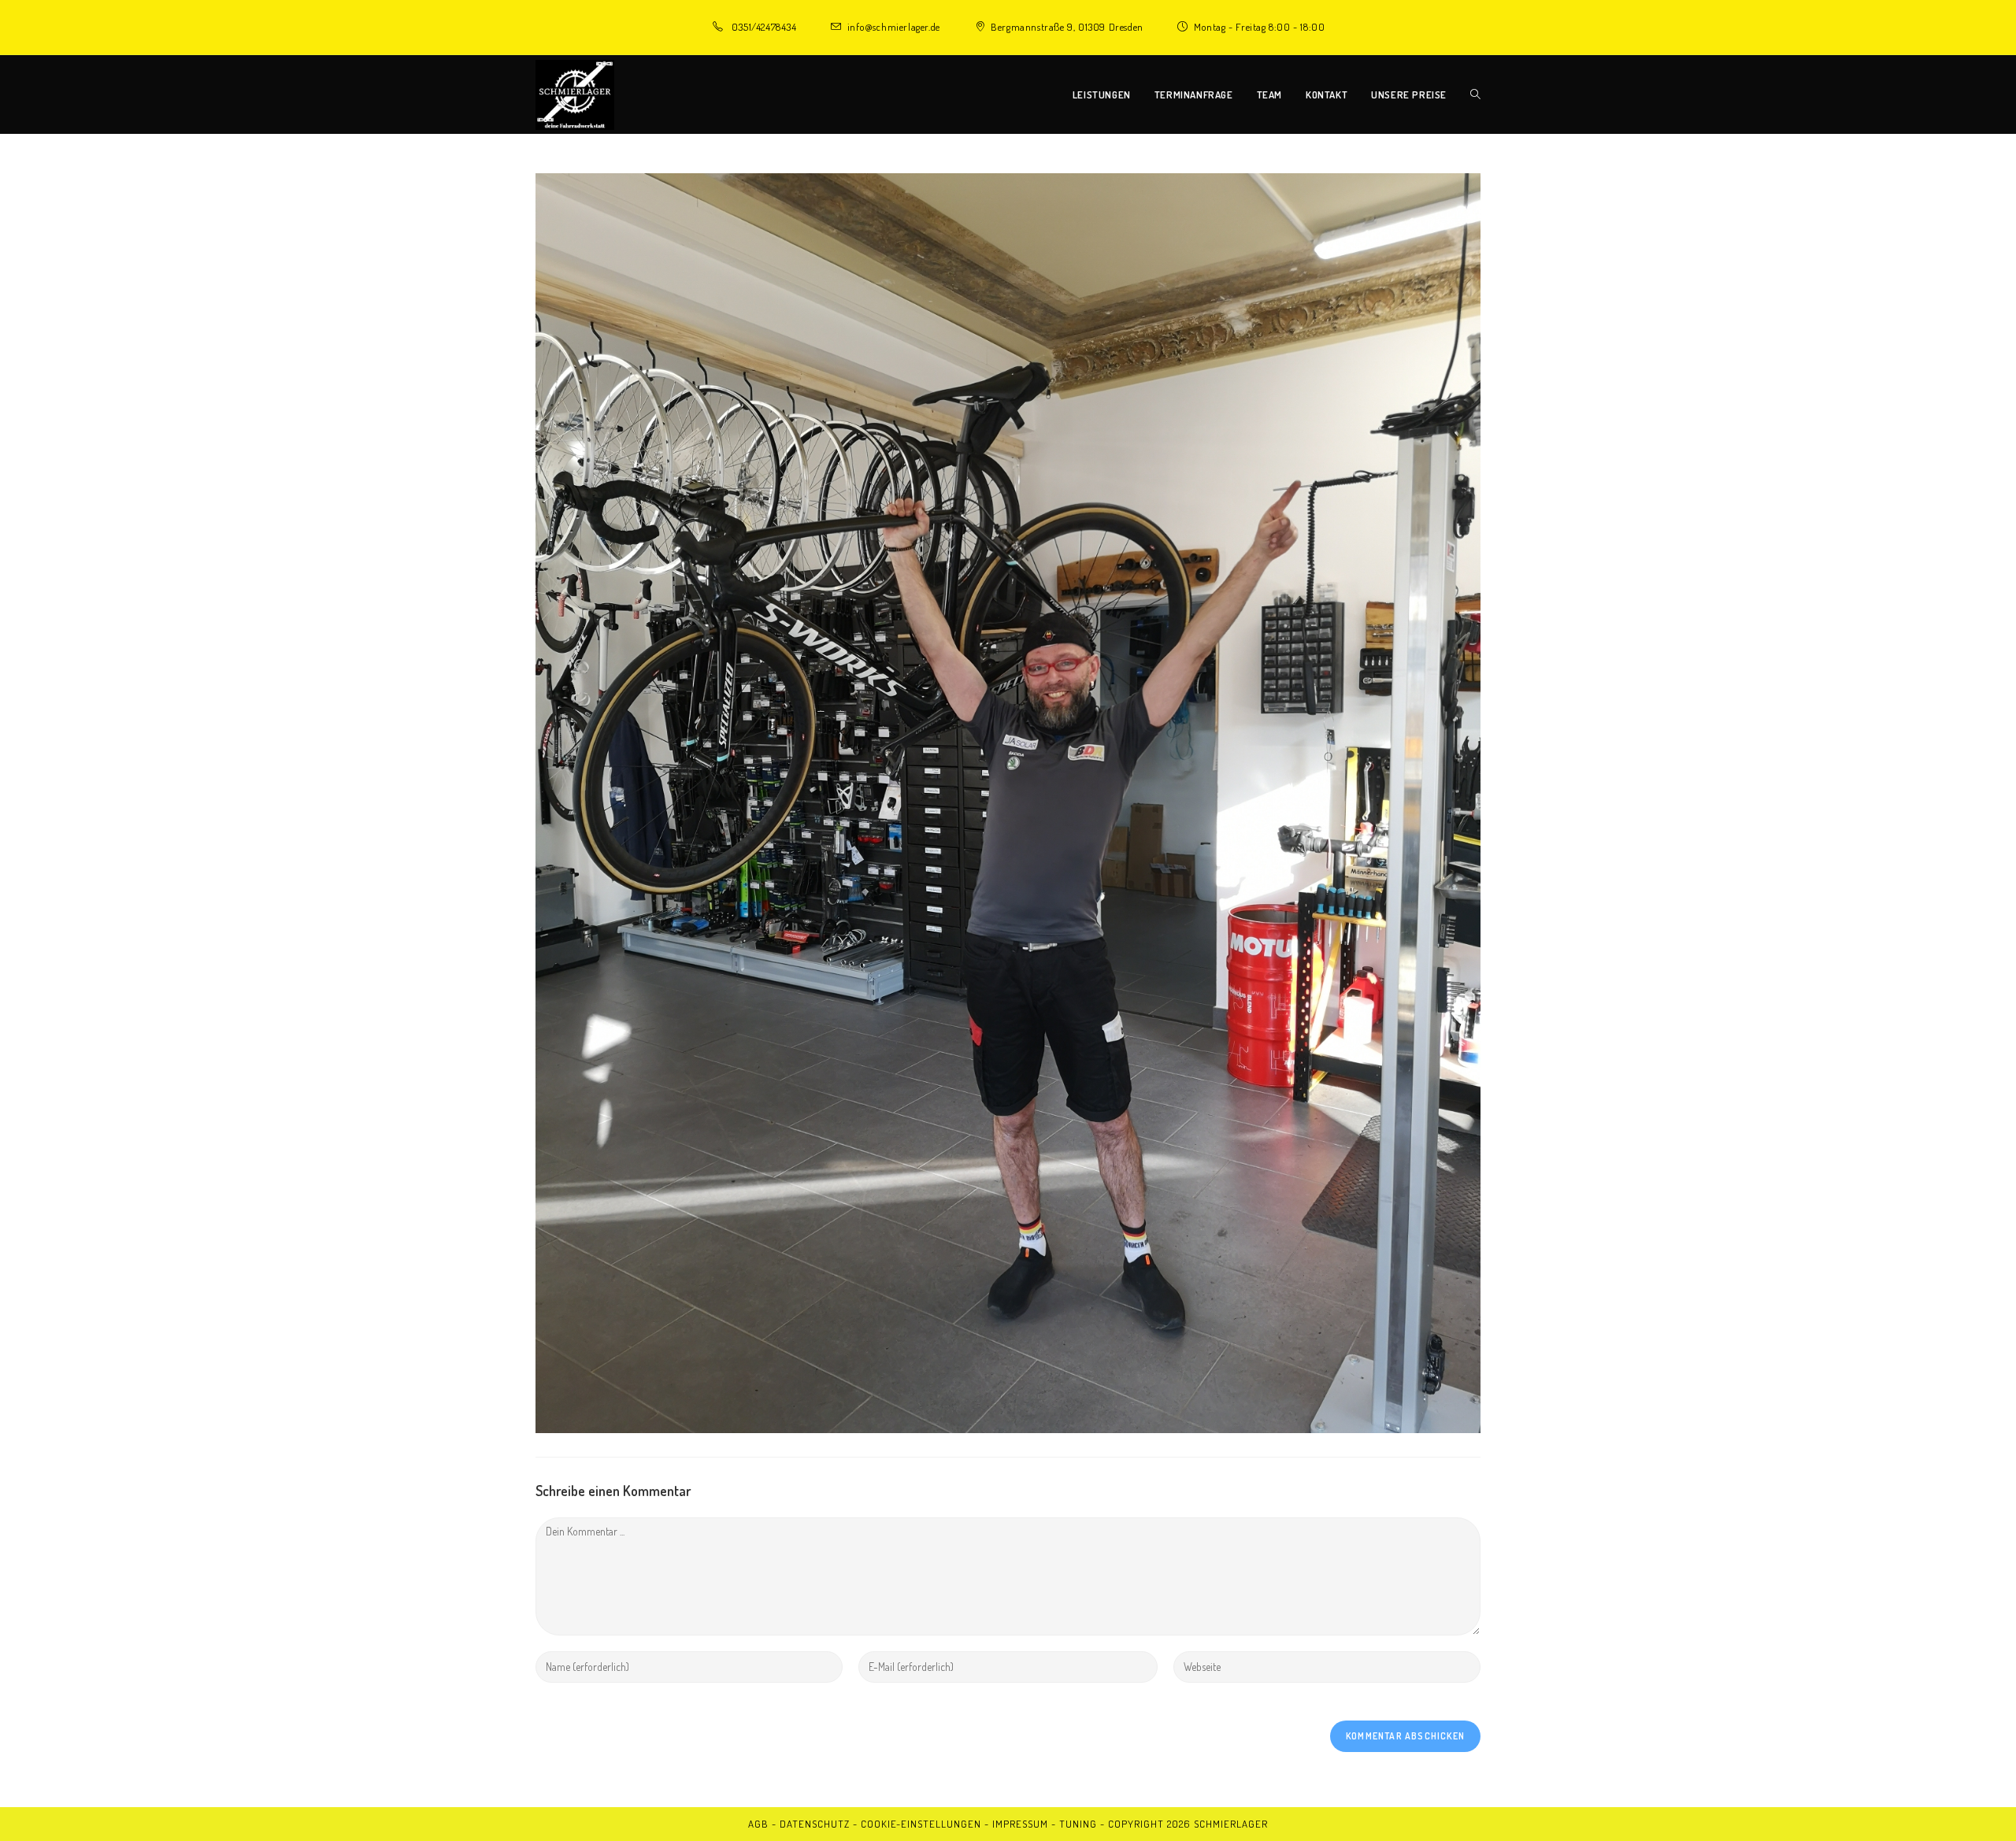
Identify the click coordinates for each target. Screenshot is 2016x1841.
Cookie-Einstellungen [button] (921, 1824)
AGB (758, 1824)
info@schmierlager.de (894, 27)
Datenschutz (815, 1824)
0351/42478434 (764, 27)
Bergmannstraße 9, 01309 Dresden (1067, 27)
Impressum (1020, 1824)
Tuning (1078, 1824)
